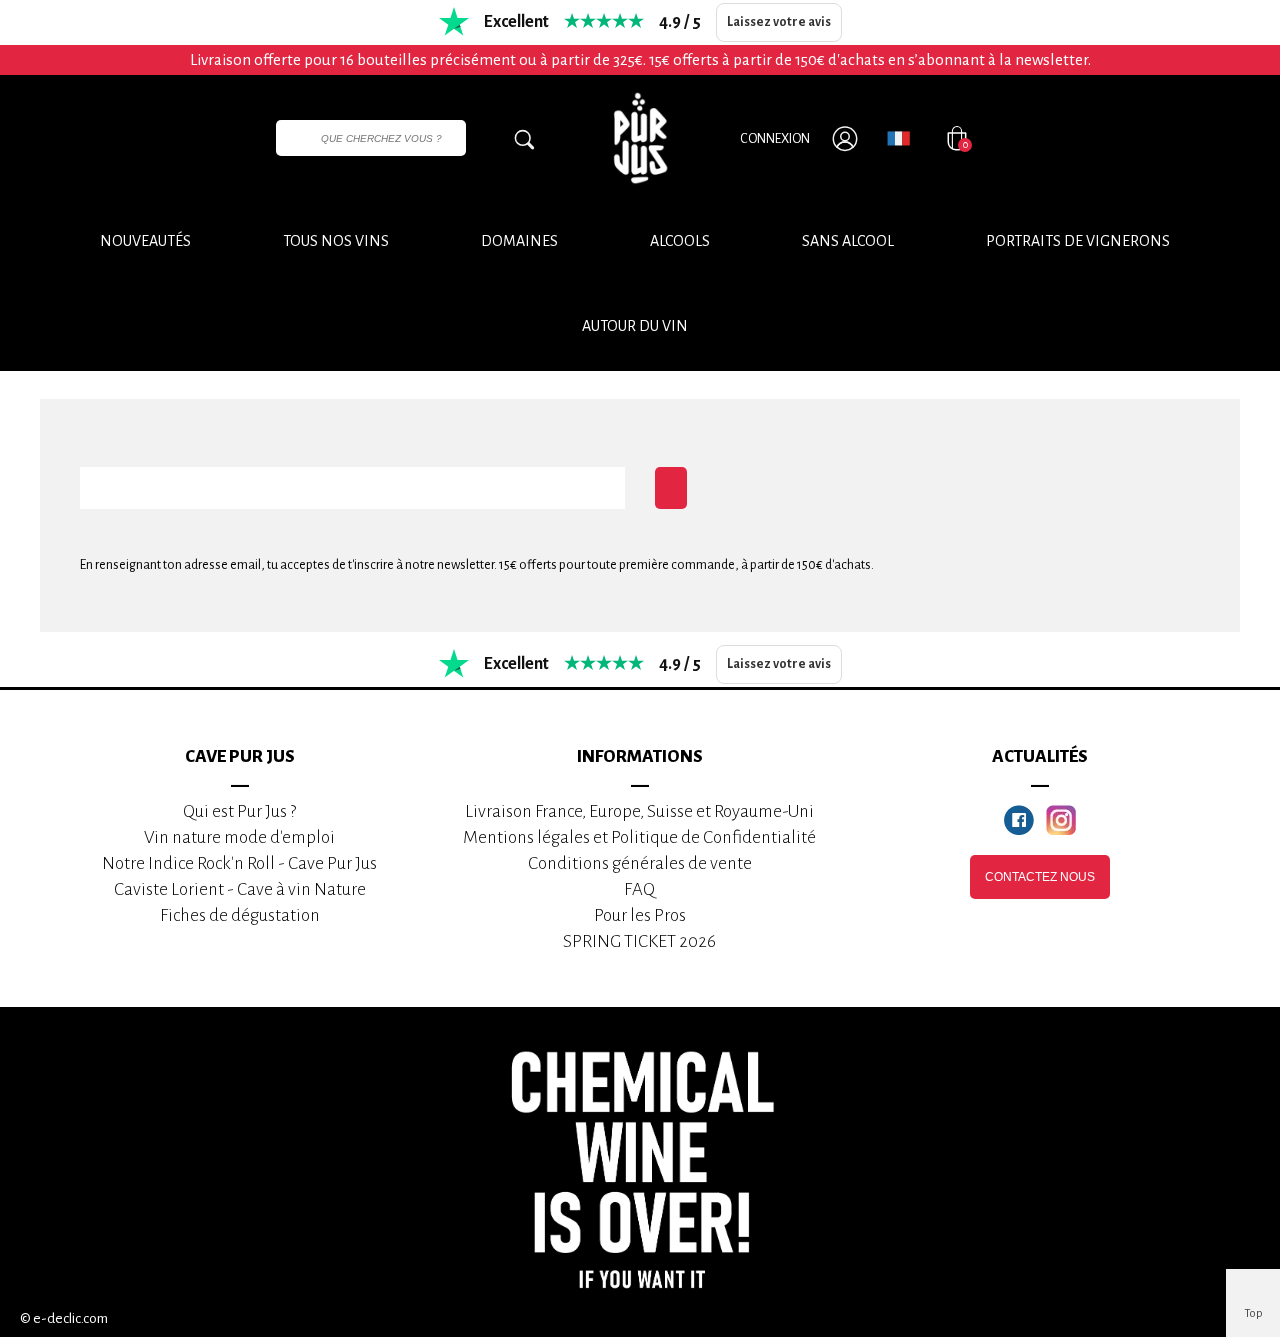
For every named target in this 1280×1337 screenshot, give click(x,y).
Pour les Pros (640, 915)
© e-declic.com (64, 1318)
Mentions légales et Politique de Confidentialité (639, 837)
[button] (635, 326)
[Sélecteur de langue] (898, 138)
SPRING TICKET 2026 (639, 941)
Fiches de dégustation (240, 915)
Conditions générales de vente (640, 863)
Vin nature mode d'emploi (239, 837)
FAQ (639, 889)
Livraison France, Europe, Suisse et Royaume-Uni (639, 811)
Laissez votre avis (779, 22)
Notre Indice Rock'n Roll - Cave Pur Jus (239, 863)
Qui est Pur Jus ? (239, 811)
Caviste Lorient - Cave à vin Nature (240, 889)
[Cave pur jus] (640, 138)
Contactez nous (1040, 877)
